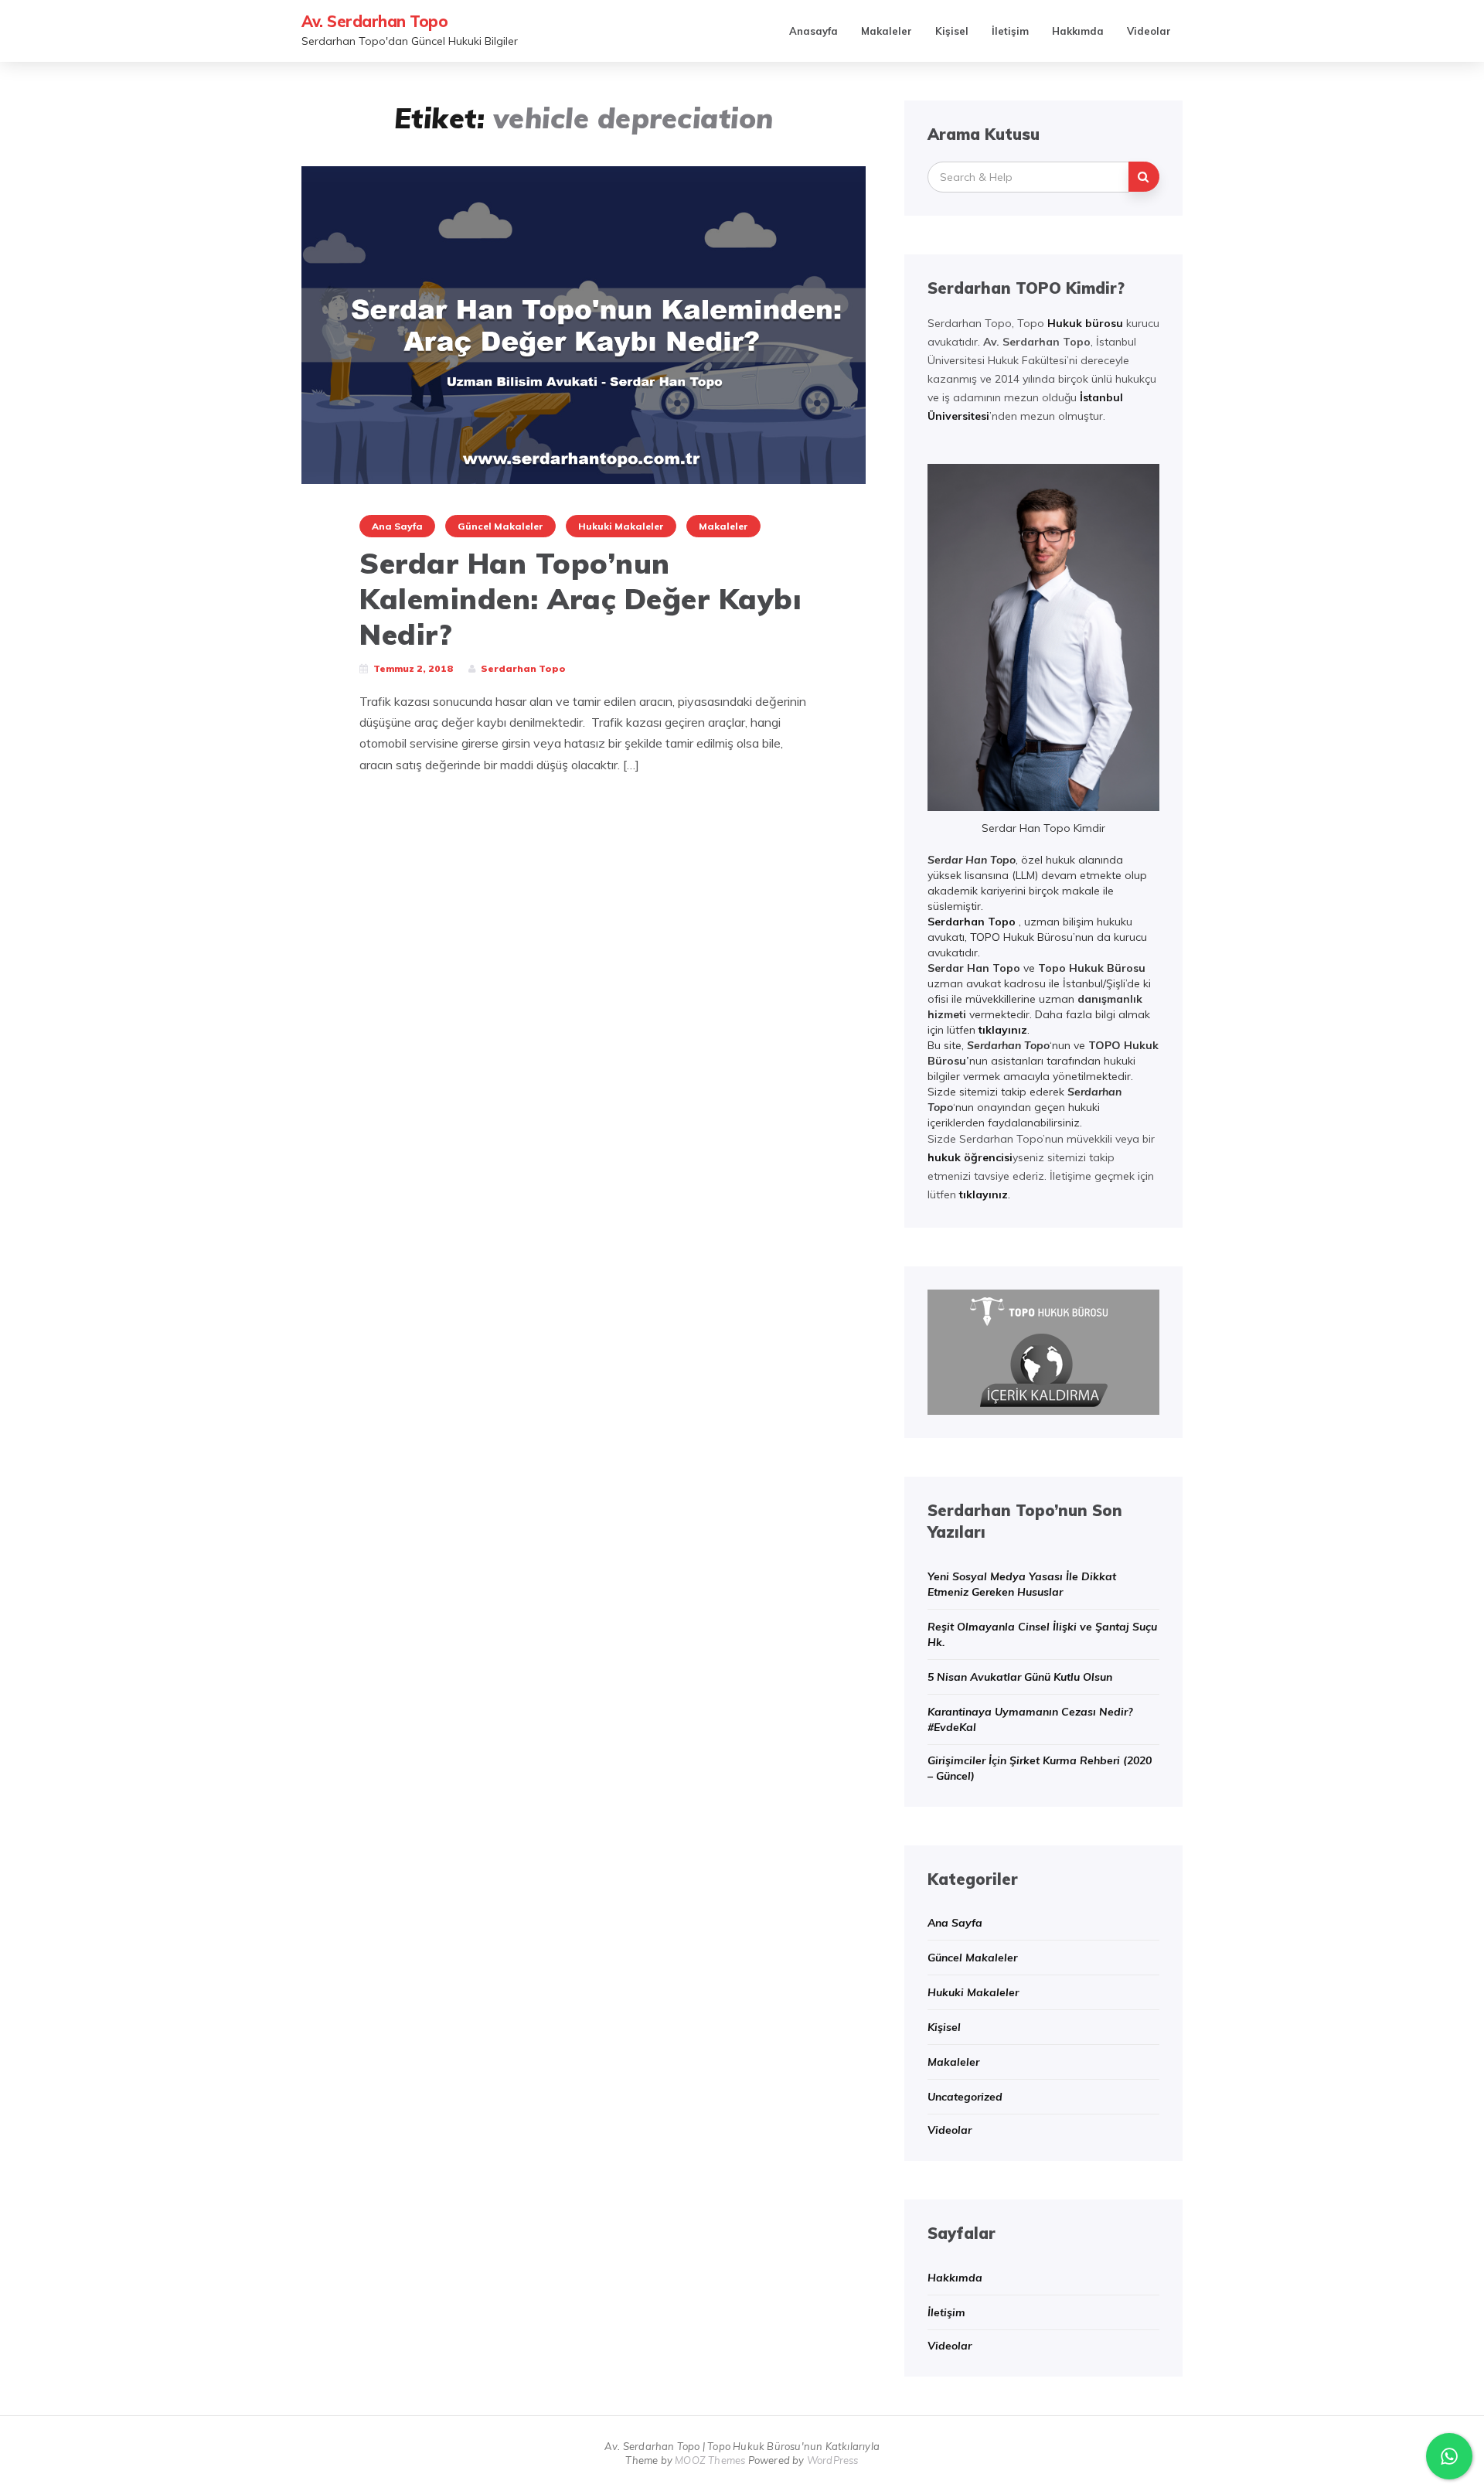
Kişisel (952, 31)
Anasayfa (813, 31)
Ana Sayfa (397, 526)
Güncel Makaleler (500, 526)
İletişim (1010, 31)
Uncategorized (965, 2097)
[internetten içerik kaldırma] (1043, 1351)
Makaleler (887, 31)
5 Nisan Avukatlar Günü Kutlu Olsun (1020, 1677)
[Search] (1144, 177)
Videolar (1149, 31)
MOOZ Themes (710, 2460)
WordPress (833, 2460)
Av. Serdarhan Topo (374, 21)
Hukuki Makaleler (621, 526)
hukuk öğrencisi (970, 1157)
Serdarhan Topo (972, 922)
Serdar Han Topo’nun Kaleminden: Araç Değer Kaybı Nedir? (580, 599)
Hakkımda (1078, 31)
